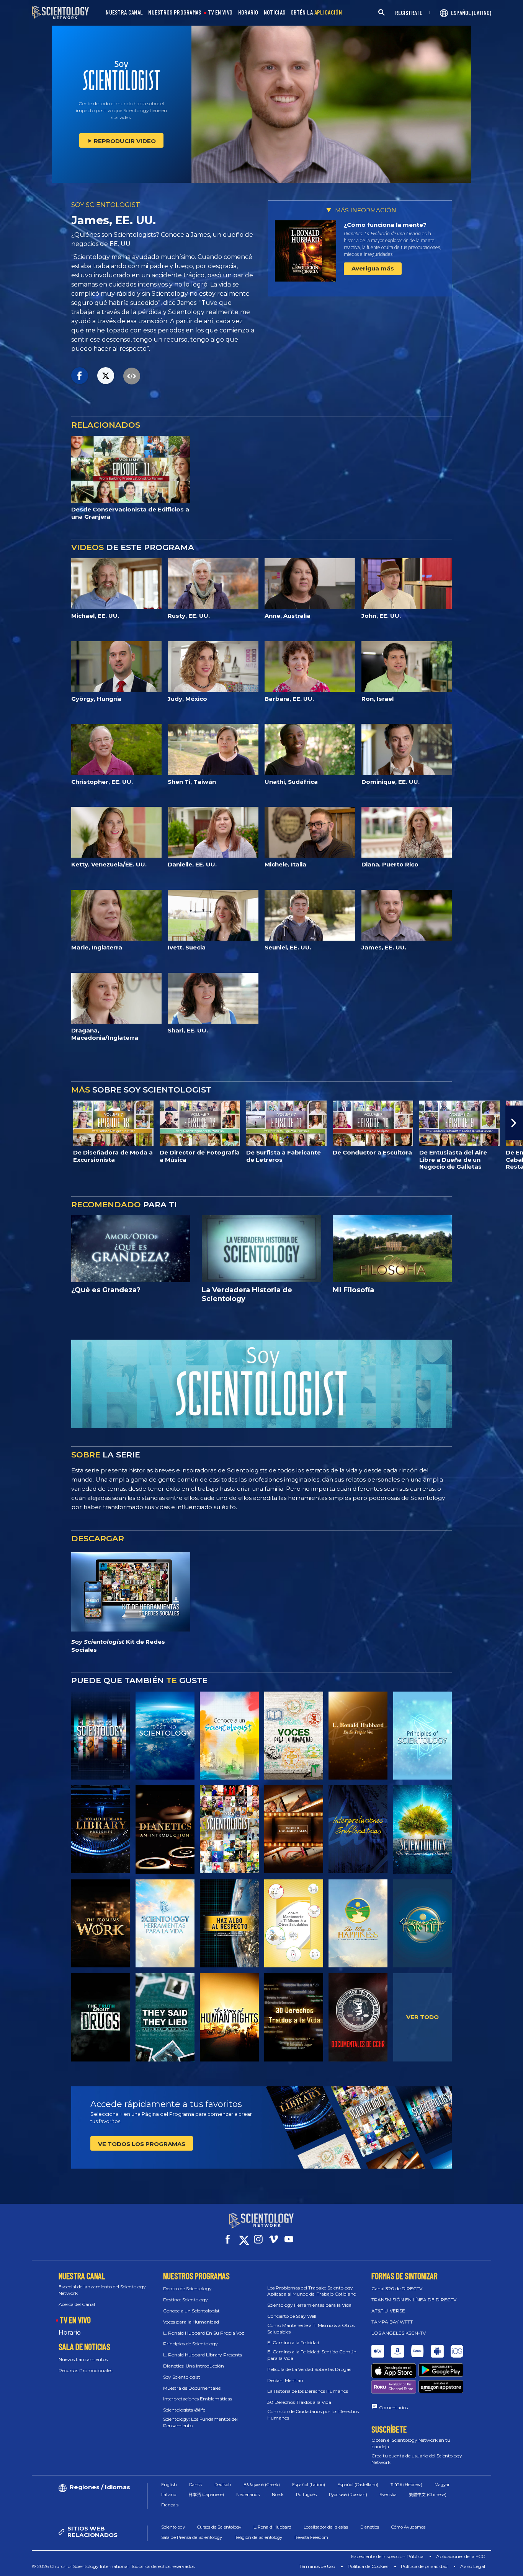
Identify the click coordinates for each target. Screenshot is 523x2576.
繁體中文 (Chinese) (428, 2495)
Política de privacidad (424, 2566)
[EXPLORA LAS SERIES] (101, 1736)
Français (170, 2505)
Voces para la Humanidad (191, 2322)
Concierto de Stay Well (292, 2316)
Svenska (388, 2495)
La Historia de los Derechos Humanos (308, 2391)
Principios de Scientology (190, 2344)
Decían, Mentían (285, 2380)
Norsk (278, 2495)
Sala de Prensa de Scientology (192, 2537)
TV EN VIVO (220, 12)
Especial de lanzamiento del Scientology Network (102, 2290)
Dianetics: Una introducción (194, 2366)
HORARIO (248, 12)
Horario (70, 2333)
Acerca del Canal (77, 2304)
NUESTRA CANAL (124, 12)
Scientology (173, 2527)
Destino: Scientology (186, 2300)
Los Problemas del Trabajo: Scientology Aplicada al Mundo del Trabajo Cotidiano (312, 2291)
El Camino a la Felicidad (293, 2342)
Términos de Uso (317, 2566)
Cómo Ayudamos (408, 2527)
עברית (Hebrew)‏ (406, 2485)
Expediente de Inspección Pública (387, 2556)
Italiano (169, 2495)
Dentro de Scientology (187, 2289)
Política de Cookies (368, 2566)
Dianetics (370, 2527)
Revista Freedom (311, 2537)
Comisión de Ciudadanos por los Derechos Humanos (313, 2415)
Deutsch (223, 2485)
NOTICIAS (275, 12)
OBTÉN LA (316, 12)
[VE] (423, 1736)
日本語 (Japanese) (206, 2495)
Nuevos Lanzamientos (83, 2359)
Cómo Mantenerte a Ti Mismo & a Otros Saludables (311, 2328)
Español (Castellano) (358, 2485)
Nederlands (248, 2495)
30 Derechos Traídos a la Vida (299, 2402)
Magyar (442, 2485)
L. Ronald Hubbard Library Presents (203, 2355)
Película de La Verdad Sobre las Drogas (309, 2369)
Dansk (196, 2485)
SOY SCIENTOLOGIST (106, 205)
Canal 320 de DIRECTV (397, 2289)
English (169, 2485)
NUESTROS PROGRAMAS (175, 12)
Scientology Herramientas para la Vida (309, 2305)
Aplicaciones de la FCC (461, 2556)
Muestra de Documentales (192, 2388)
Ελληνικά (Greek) (262, 2485)
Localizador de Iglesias (326, 2527)
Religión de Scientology (258, 2537)
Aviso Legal (473, 2566)
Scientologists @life (184, 2410)
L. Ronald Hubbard (272, 2527)
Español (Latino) (309, 2485)
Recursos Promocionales (85, 2370)
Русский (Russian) (348, 2495)
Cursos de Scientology (219, 2527)
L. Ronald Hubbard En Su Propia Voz (204, 2333)
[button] (9, 1123)
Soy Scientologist (182, 2377)
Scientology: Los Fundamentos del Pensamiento (200, 2422)
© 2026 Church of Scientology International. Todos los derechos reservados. (114, 2566)
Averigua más (373, 268)
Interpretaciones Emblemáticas (198, 2399)
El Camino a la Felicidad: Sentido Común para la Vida (312, 2355)
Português (306, 2495)
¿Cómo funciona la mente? (385, 225)
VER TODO (422, 2017)
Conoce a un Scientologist (191, 2311)
